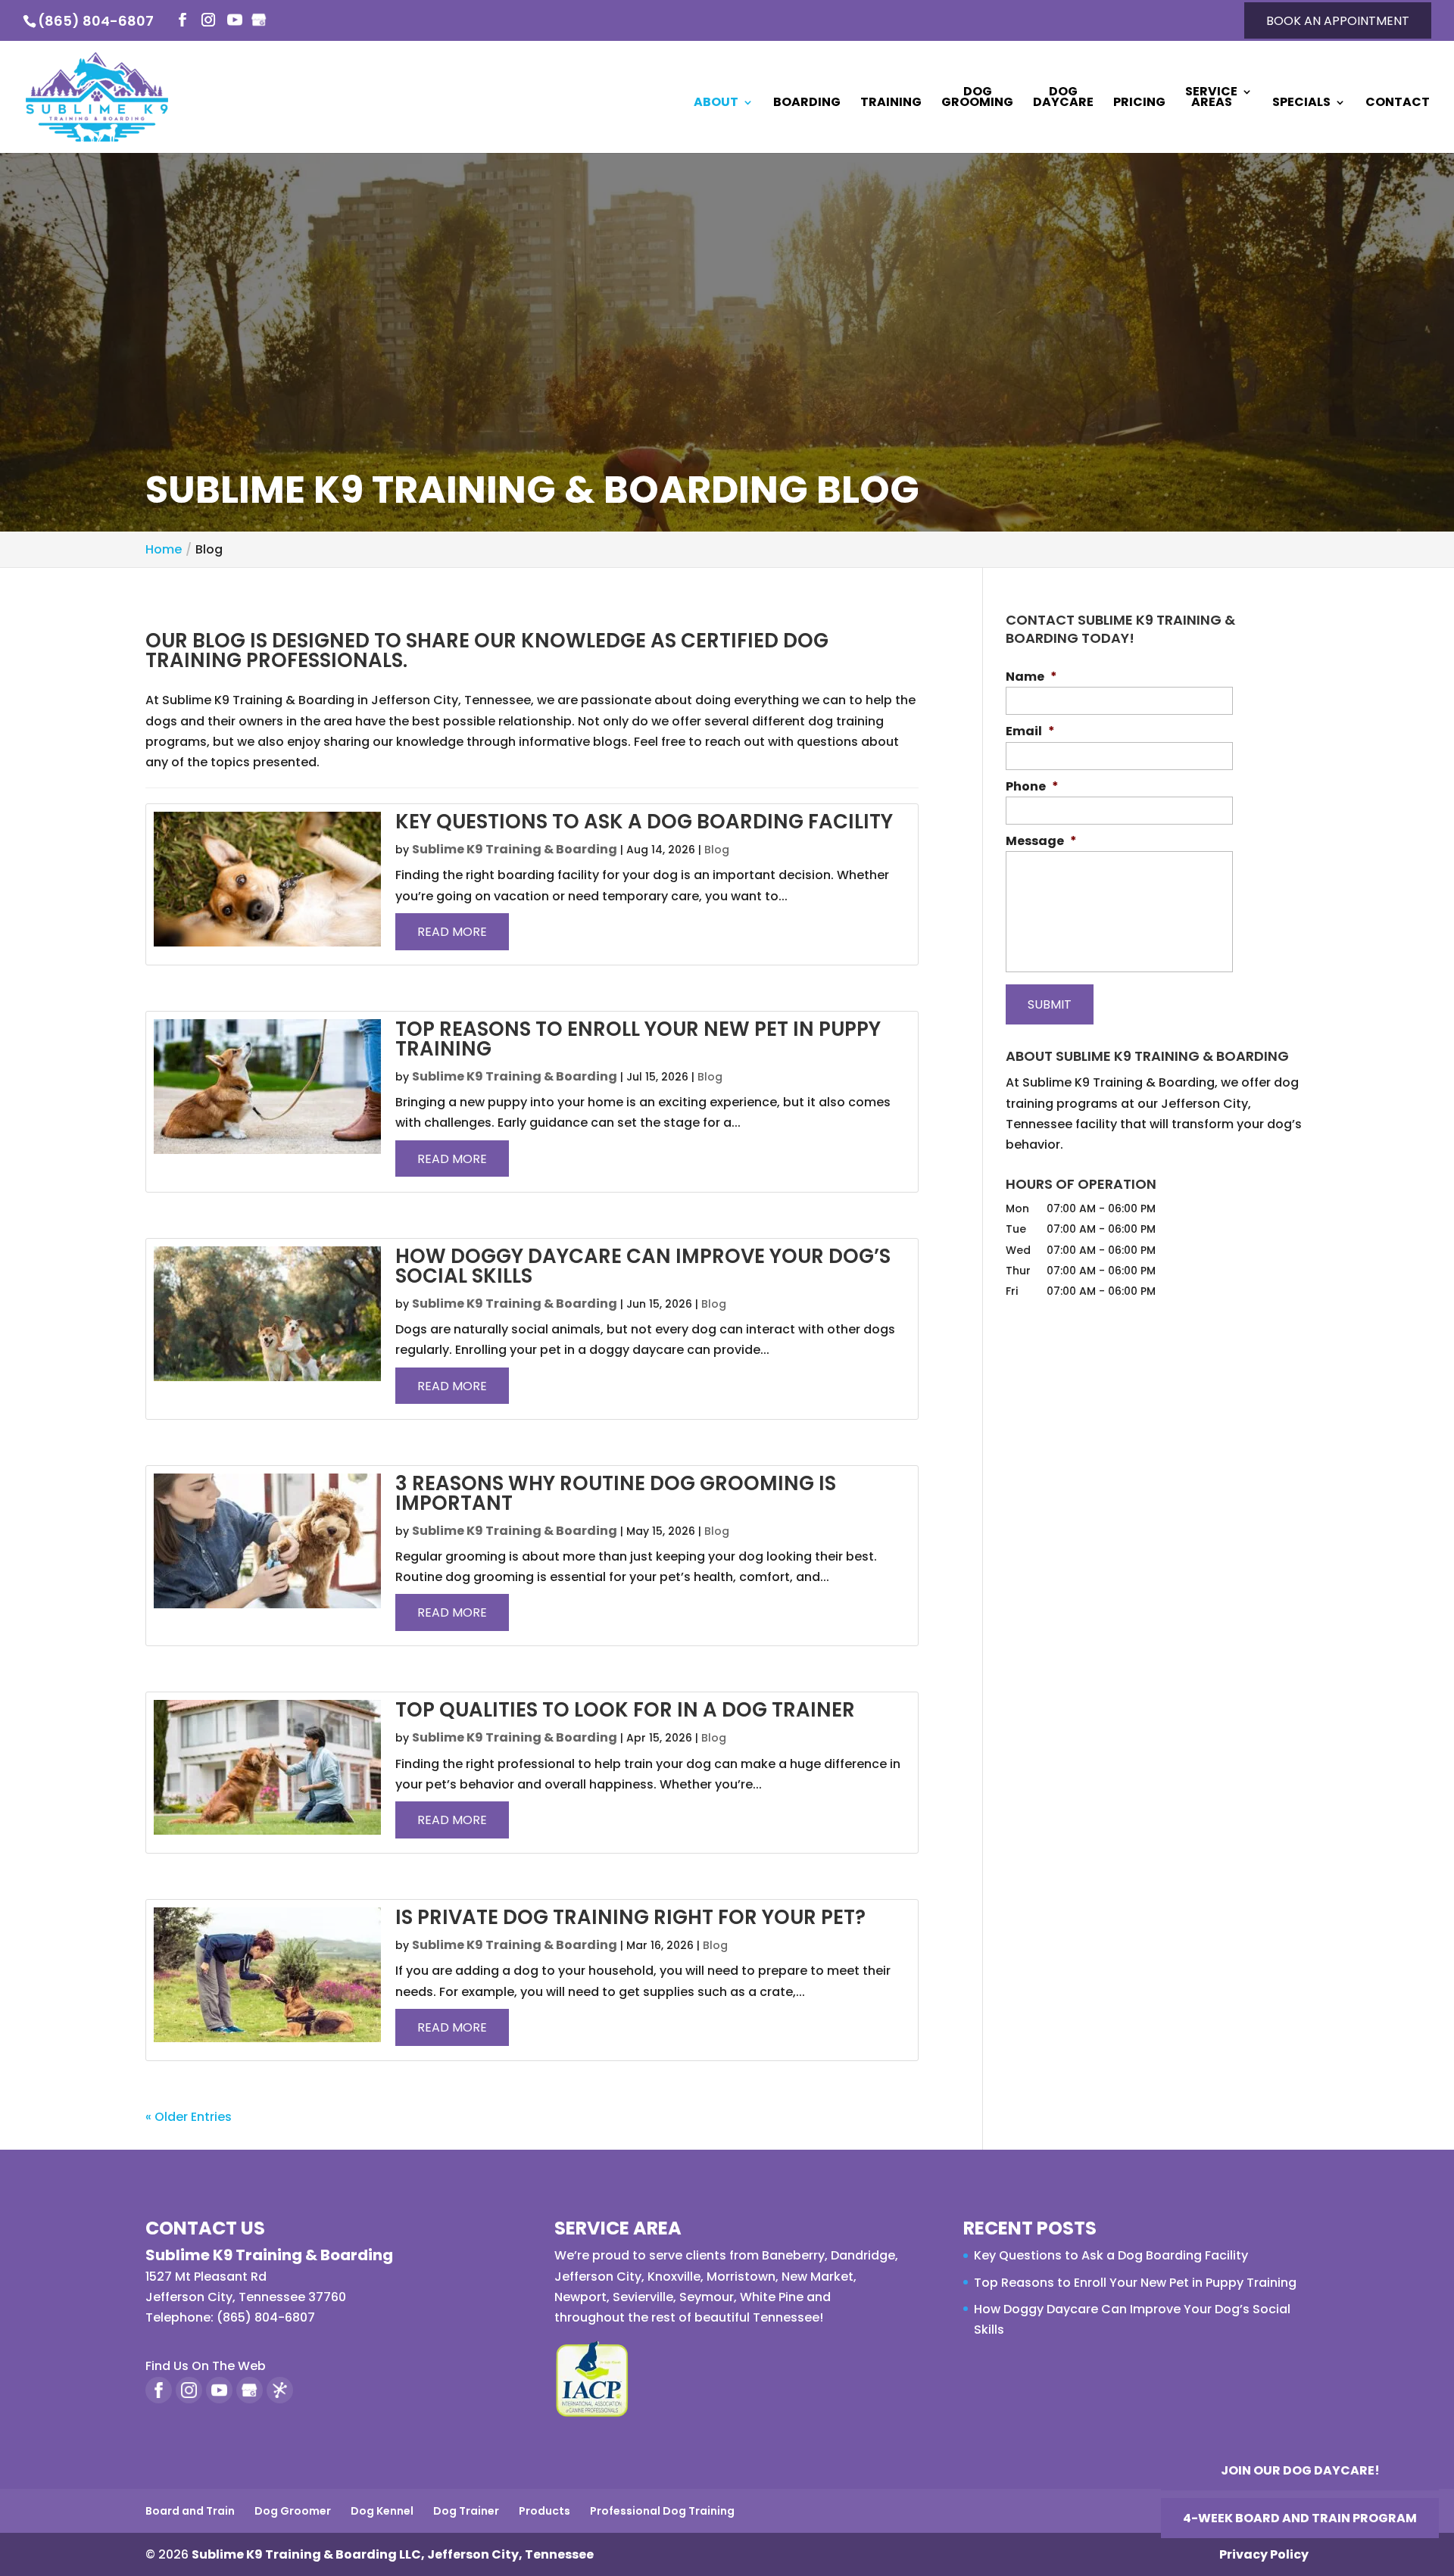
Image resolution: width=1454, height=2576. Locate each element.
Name (1031, 677)
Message (1041, 842)
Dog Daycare (1063, 98)
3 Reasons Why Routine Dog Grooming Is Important (616, 1493)
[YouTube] (235, 21)
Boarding (807, 104)
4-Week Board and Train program (1300, 2518)
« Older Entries (189, 2117)
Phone (1032, 787)
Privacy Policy (1264, 2554)
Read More (452, 932)
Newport (580, 2297)
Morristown (741, 2277)
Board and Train (190, 2511)
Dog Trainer (466, 2511)
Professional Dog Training (662, 2511)
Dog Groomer (293, 2511)
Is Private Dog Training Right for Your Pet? (630, 1917)
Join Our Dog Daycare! (1300, 2470)
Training (891, 104)
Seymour (707, 2297)
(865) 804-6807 (96, 21)
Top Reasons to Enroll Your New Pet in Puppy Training (638, 1039)
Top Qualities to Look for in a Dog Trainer (625, 1710)
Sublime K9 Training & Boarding (515, 849)
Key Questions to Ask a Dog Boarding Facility (644, 822)
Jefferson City (598, 2277)
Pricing (1139, 104)
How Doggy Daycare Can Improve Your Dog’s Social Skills (643, 1266)
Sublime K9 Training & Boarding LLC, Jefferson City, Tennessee (393, 2554)
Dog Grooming (977, 98)
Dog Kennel (382, 2511)
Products (544, 2511)
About (716, 104)
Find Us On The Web (206, 2366)
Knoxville (674, 2277)
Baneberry (793, 2255)
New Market (817, 2277)
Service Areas (1211, 98)
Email (1030, 732)
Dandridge (863, 2255)
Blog (717, 850)
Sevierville (643, 2297)
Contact (1398, 104)
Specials (1301, 104)
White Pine (772, 2297)
